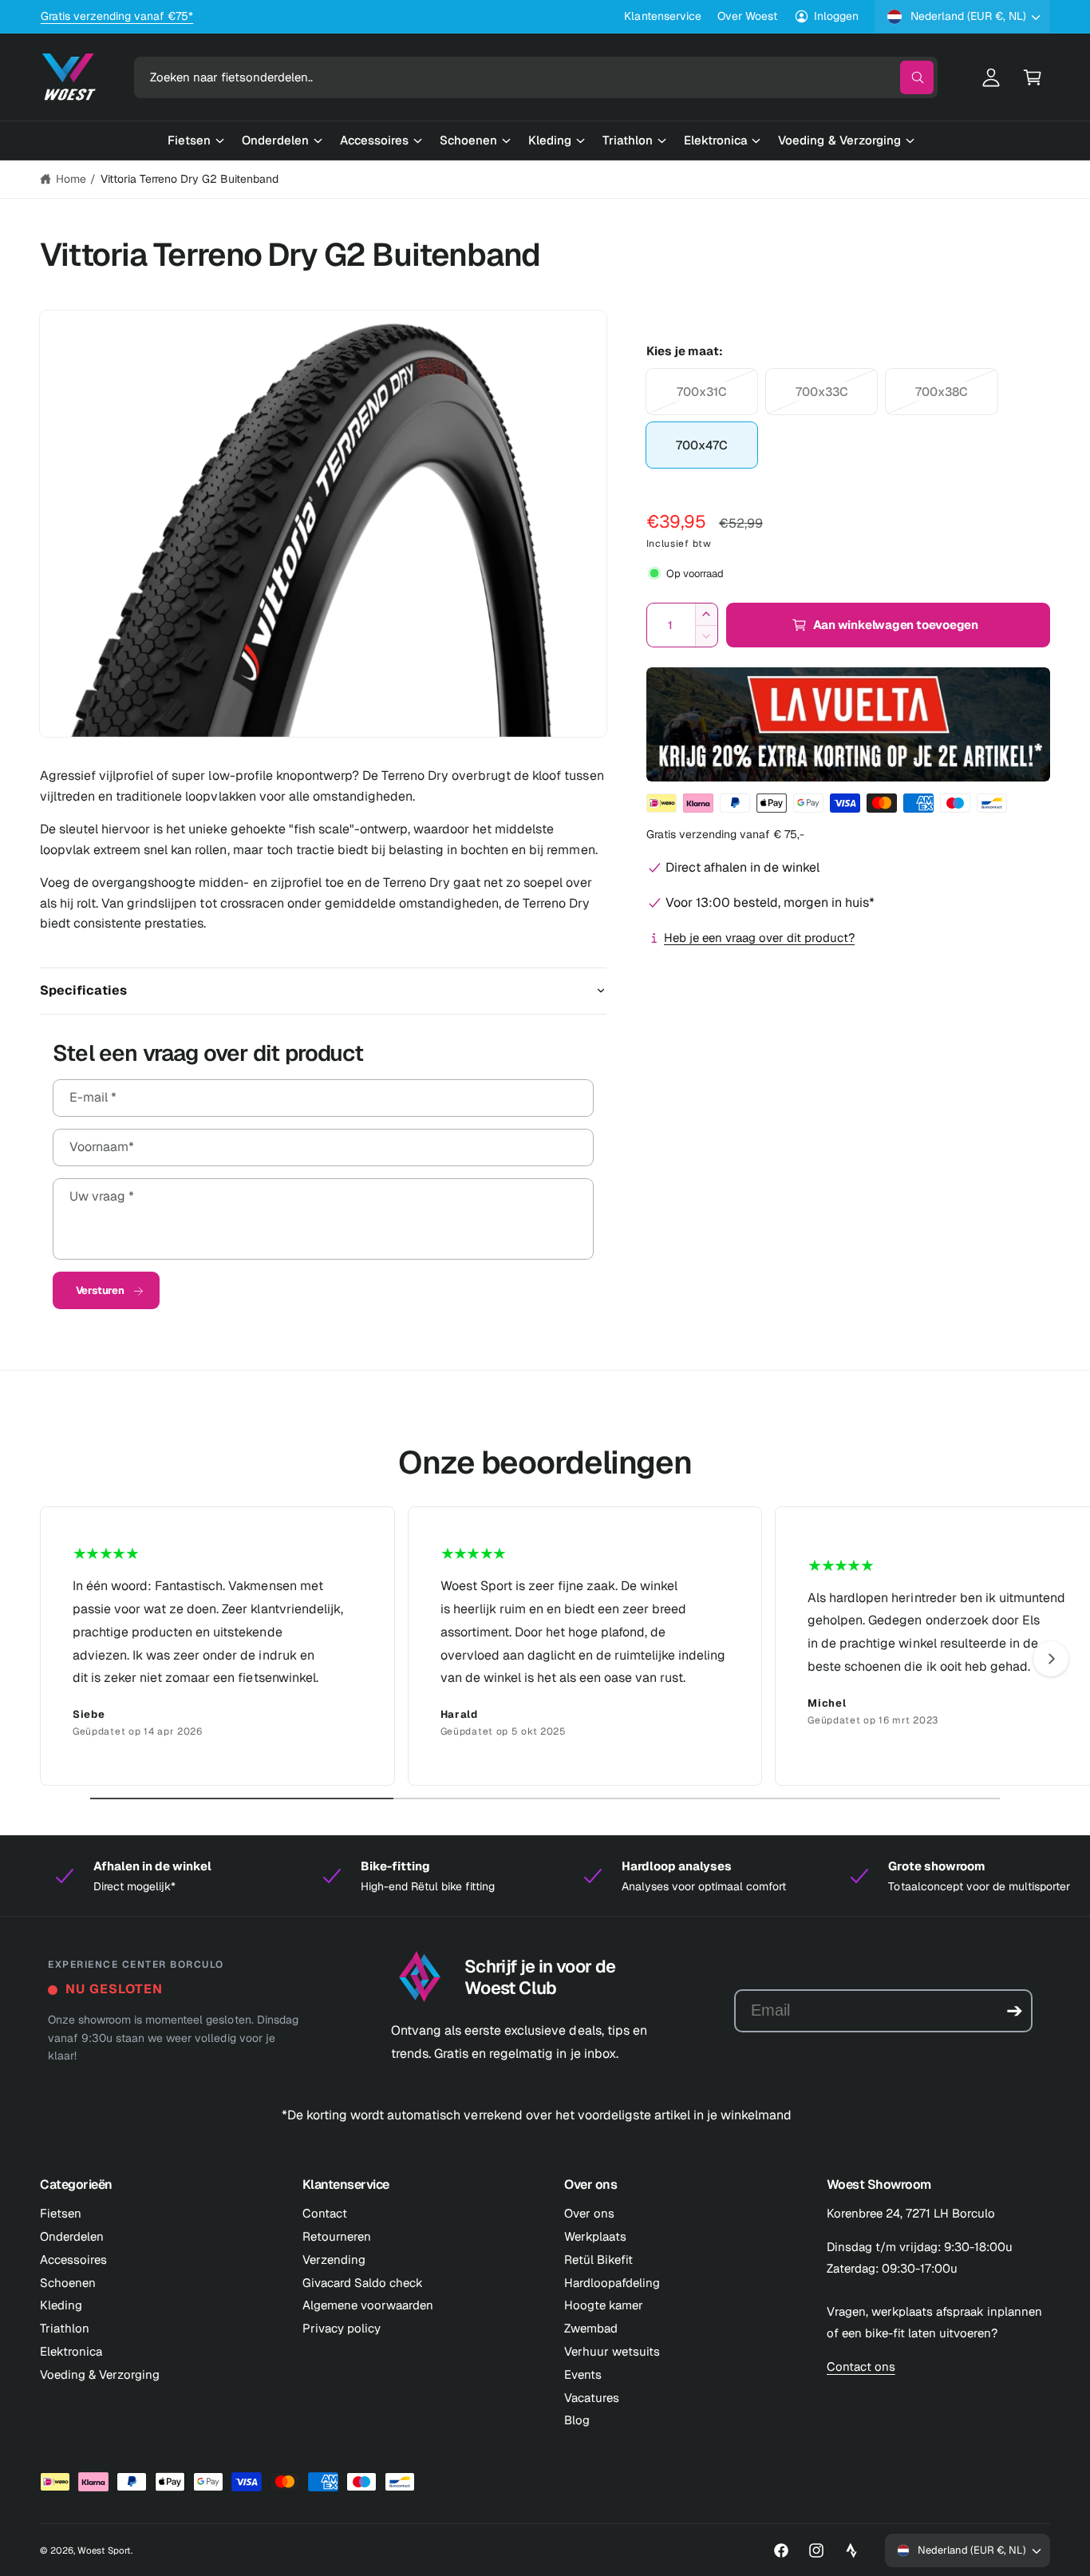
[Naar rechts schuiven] (1051, 1659)
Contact (325, 2213)
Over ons (589, 2213)
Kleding (61, 2305)
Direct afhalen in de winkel (742, 867)
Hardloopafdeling (612, 2283)
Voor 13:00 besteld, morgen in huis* (770, 902)
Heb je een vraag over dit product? (759, 938)
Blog (577, 2420)
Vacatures (592, 2398)
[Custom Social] (851, 2550)
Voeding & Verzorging (100, 2374)
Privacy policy (342, 2328)
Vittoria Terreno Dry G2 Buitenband (190, 179)
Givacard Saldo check (363, 2283)
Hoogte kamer (604, 2305)
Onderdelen (72, 2236)
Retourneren (337, 2236)
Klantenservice (662, 16)
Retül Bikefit (598, 2259)
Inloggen (836, 16)
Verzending (334, 2259)
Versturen (100, 1290)
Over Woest (747, 16)
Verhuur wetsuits (612, 2351)
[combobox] (536, 77)
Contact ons (861, 2366)
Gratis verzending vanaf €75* (117, 16)
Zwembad (591, 2328)
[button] (1033, 77)
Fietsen (61, 2213)
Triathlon (65, 2328)
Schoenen (68, 2283)
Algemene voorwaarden (368, 2305)
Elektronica (71, 2351)
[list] (545, 1646)
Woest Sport (104, 2550)
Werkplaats (595, 2236)
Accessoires (73, 2259)
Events (583, 2374)
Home (71, 179)
